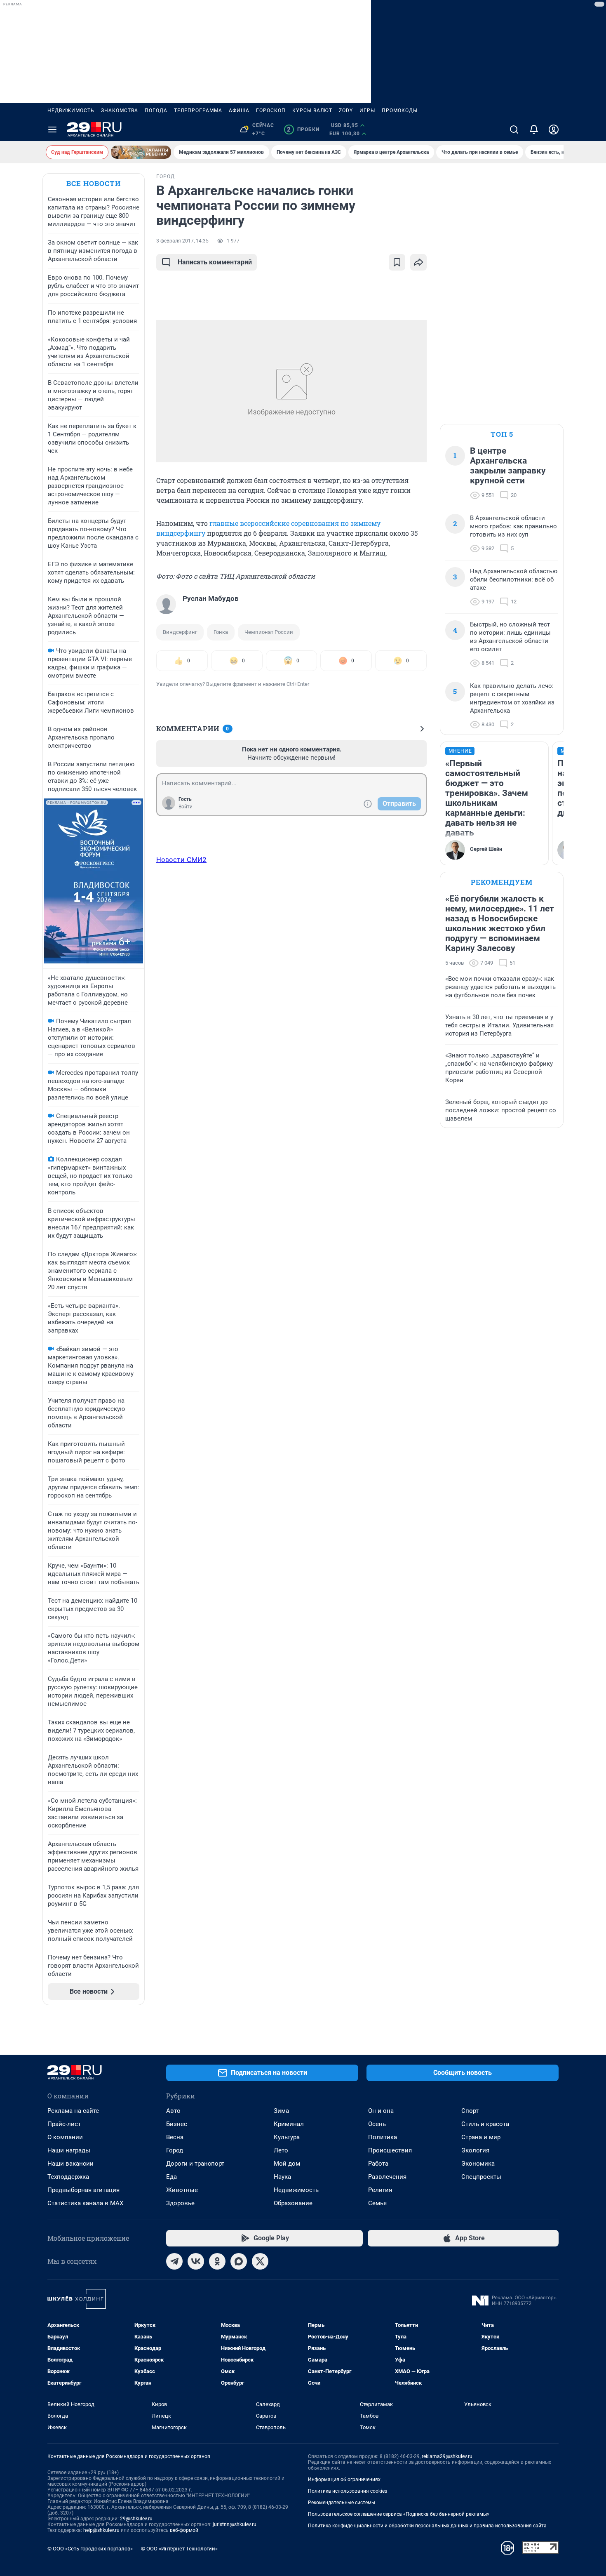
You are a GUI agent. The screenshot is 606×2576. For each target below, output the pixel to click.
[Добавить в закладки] (397, 262)
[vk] (196, 2261)
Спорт (470, 2111)
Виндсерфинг (180, 632)
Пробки (303, 130)
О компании (65, 2137)
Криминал (289, 2124)
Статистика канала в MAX (85, 2203)
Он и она (381, 2111)
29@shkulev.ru (136, 2519)
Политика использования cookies (348, 2491)
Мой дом (287, 2164)
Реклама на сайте (73, 2111)
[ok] (217, 2261)
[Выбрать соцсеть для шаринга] (418, 262)
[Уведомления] (534, 130)
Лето (281, 2150)
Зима (281, 2111)
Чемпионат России (269, 632)
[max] (239, 2261)
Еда (171, 2177)
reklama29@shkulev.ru (447, 2456)
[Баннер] (141, 152)
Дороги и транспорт (195, 2164)
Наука (282, 2177)
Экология (475, 2150)
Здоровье (180, 2203)
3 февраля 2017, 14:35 (182, 241)
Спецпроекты (481, 2177)
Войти (186, 807)
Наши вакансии (70, 2164)
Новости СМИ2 (181, 859)
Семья (377, 2203)
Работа (378, 2164)
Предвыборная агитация (83, 2190)
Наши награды (69, 2150)
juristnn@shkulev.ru (235, 2524)
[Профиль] (554, 130)
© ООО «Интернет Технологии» (179, 2549)
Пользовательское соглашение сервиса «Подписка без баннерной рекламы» (399, 2514)
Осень (377, 2124)
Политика (383, 2137)
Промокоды (400, 111)
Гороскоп (271, 111)
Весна (175, 2137)
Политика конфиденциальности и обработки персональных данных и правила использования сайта (427, 2526)
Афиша (239, 111)
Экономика (478, 2164)
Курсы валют (312, 111)
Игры (367, 111)
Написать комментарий (215, 262)
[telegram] (174, 2261)
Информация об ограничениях (344, 2479)
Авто (173, 2111)
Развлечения (387, 2177)
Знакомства (120, 111)
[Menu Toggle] (52, 130)
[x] (260, 2261)
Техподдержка (68, 2177)
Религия (380, 2190)
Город (175, 2150)
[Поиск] (514, 130)
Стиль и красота (485, 2124)
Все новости (94, 183)
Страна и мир (481, 2137)
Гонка (221, 632)
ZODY (346, 111)
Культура (287, 2137)
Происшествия (390, 2150)
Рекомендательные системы (342, 2503)
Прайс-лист (64, 2124)
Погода (156, 111)
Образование (293, 2203)
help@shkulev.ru (101, 2530)
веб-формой (184, 2530)
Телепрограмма (198, 111)
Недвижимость (71, 111)
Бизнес (177, 2124)
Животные (182, 2190)
